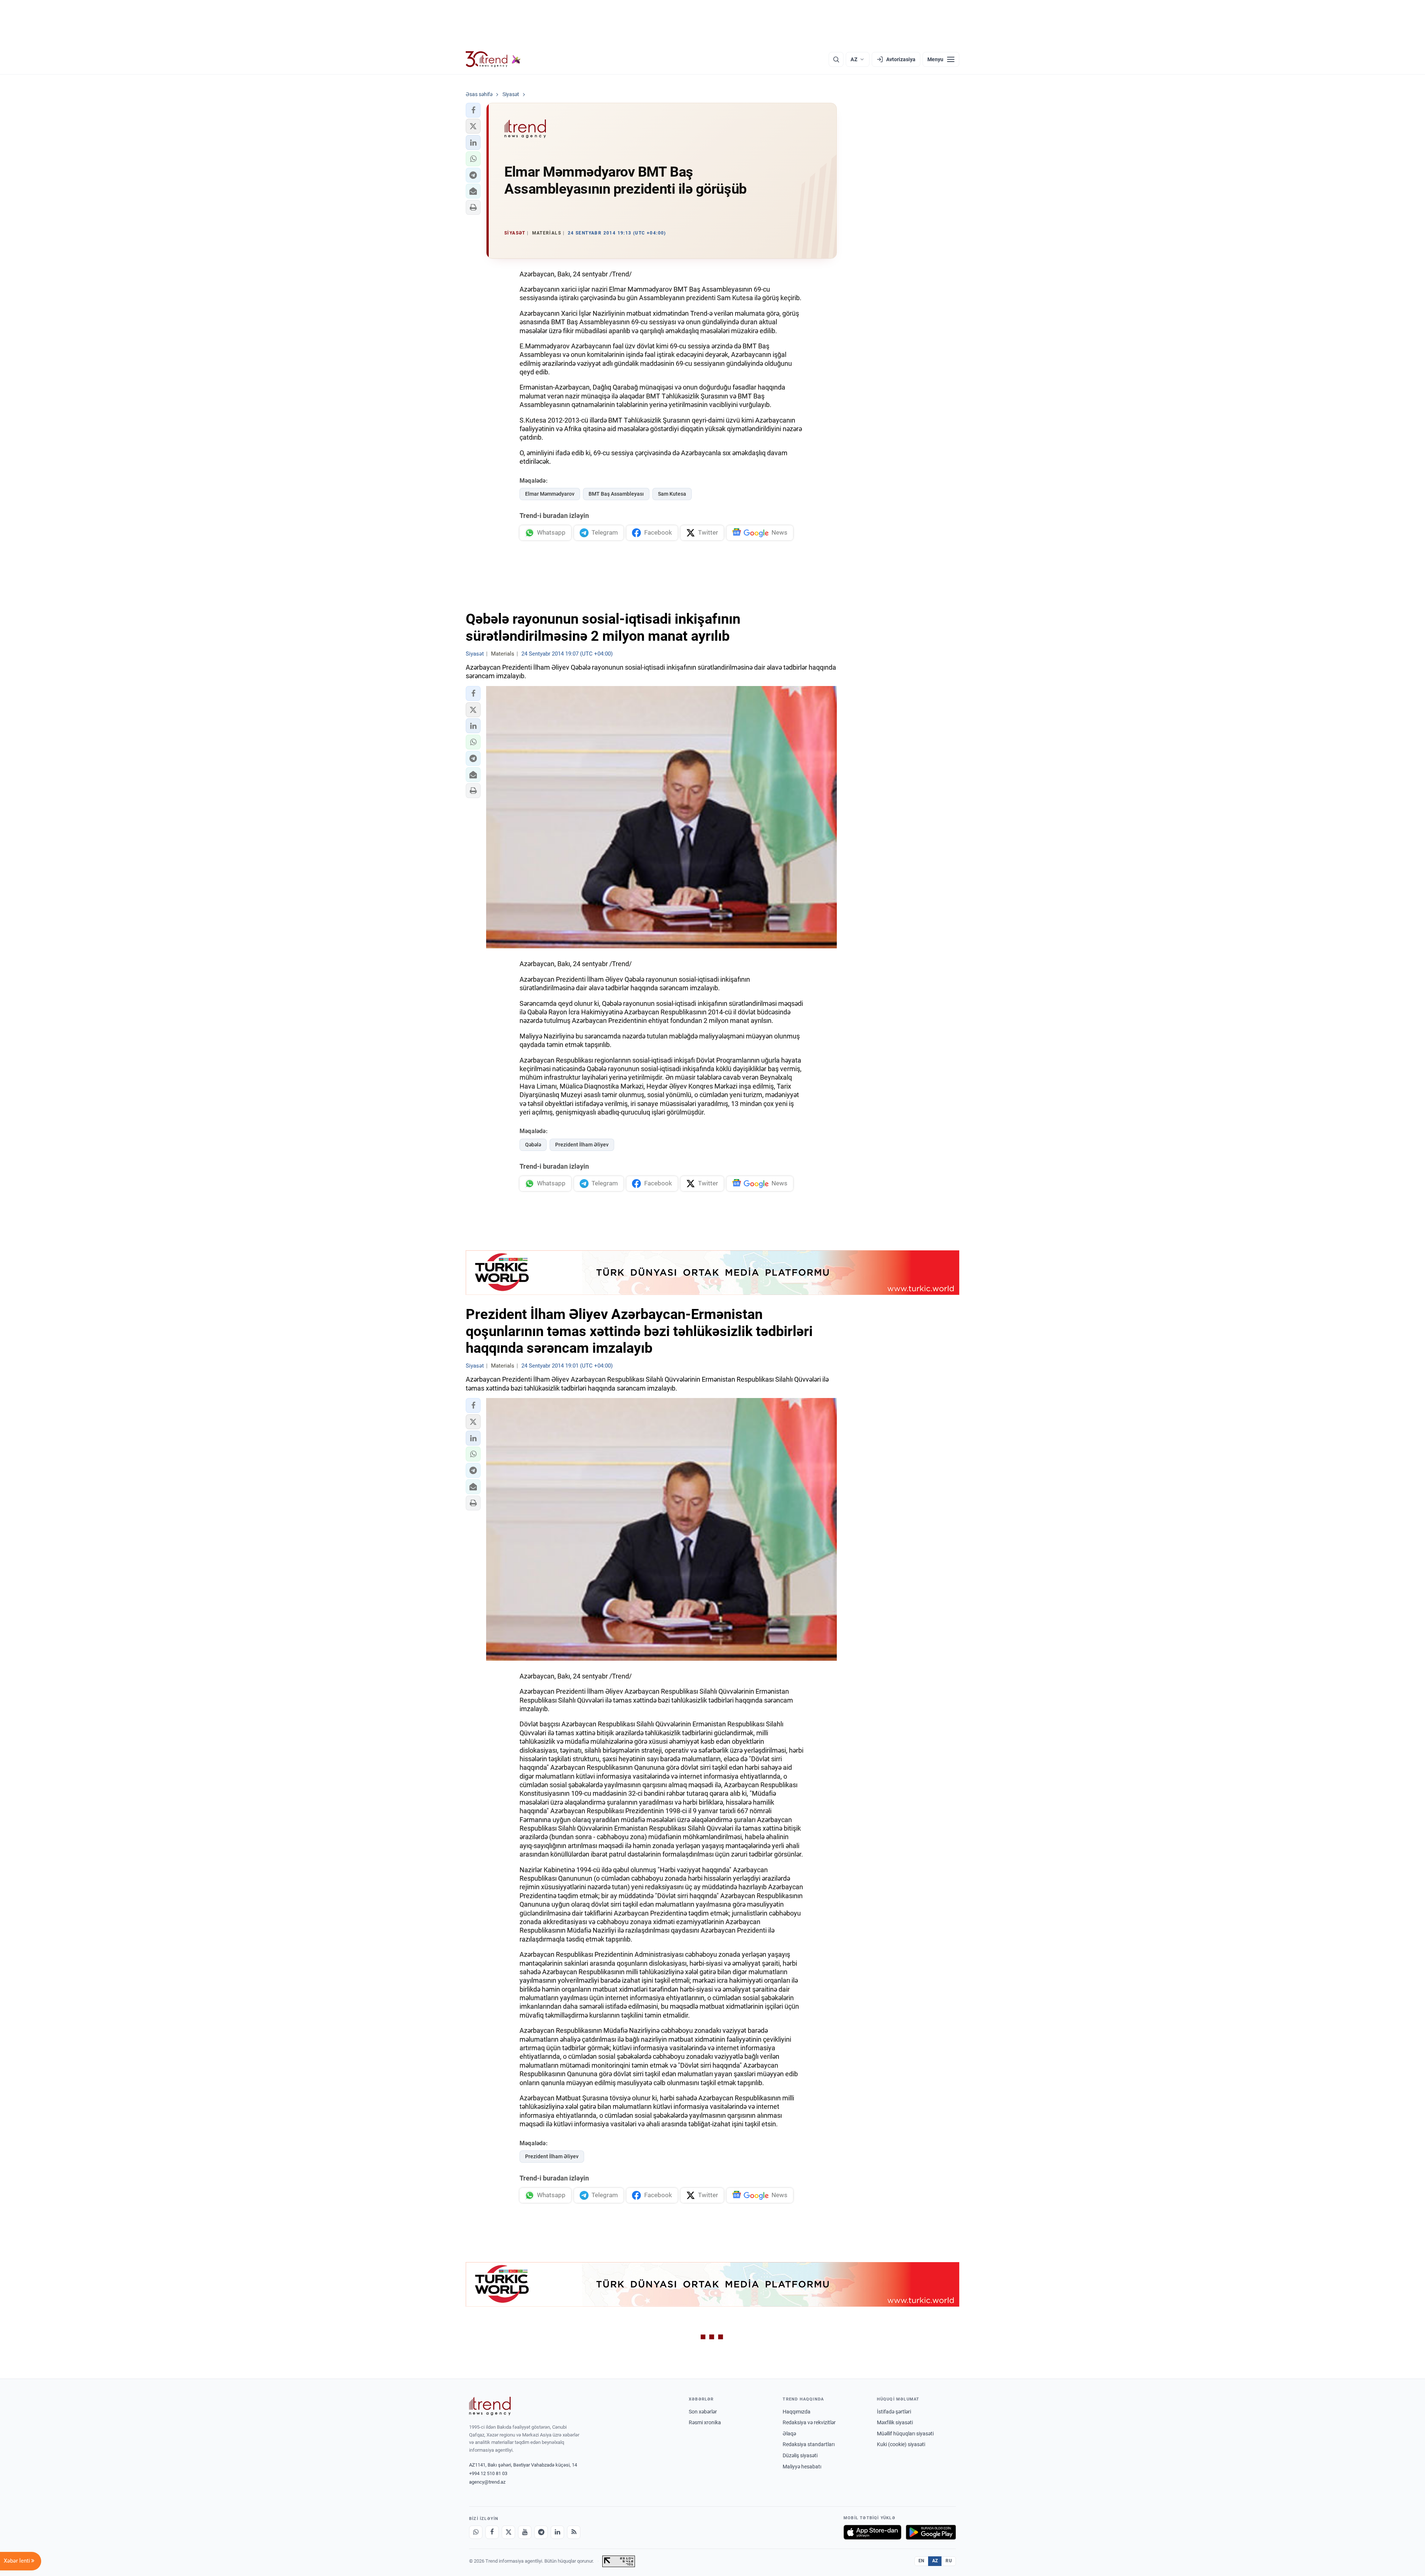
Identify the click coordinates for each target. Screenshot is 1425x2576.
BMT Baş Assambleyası (616, 494)
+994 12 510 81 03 (488, 2473)
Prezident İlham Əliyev (582, 1145)
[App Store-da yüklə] (872, 2532)
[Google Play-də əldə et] (931, 2532)
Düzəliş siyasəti (800, 2455)
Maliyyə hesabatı (802, 2467)
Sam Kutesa (672, 494)
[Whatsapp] (476, 2532)
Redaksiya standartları (809, 2444)
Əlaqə (789, 2434)
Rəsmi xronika (705, 2422)
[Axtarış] (836, 59)
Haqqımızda (797, 2412)
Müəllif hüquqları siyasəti (905, 2434)
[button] (473, 110)
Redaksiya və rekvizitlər (809, 2422)
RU (949, 2561)
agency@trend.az (487, 2482)
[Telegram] (541, 2532)
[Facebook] (492, 2532)
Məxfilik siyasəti (895, 2422)
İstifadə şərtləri (894, 2412)
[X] (508, 2532)
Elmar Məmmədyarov (550, 494)
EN (921, 2561)
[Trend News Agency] (490, 2406)
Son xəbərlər (703, 2412)
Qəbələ (533, 1145)
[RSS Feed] (574, 2532)
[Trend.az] (493, 59)
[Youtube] (525, 2532)
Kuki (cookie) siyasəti (901, 2444)
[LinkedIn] (557, 2532)
